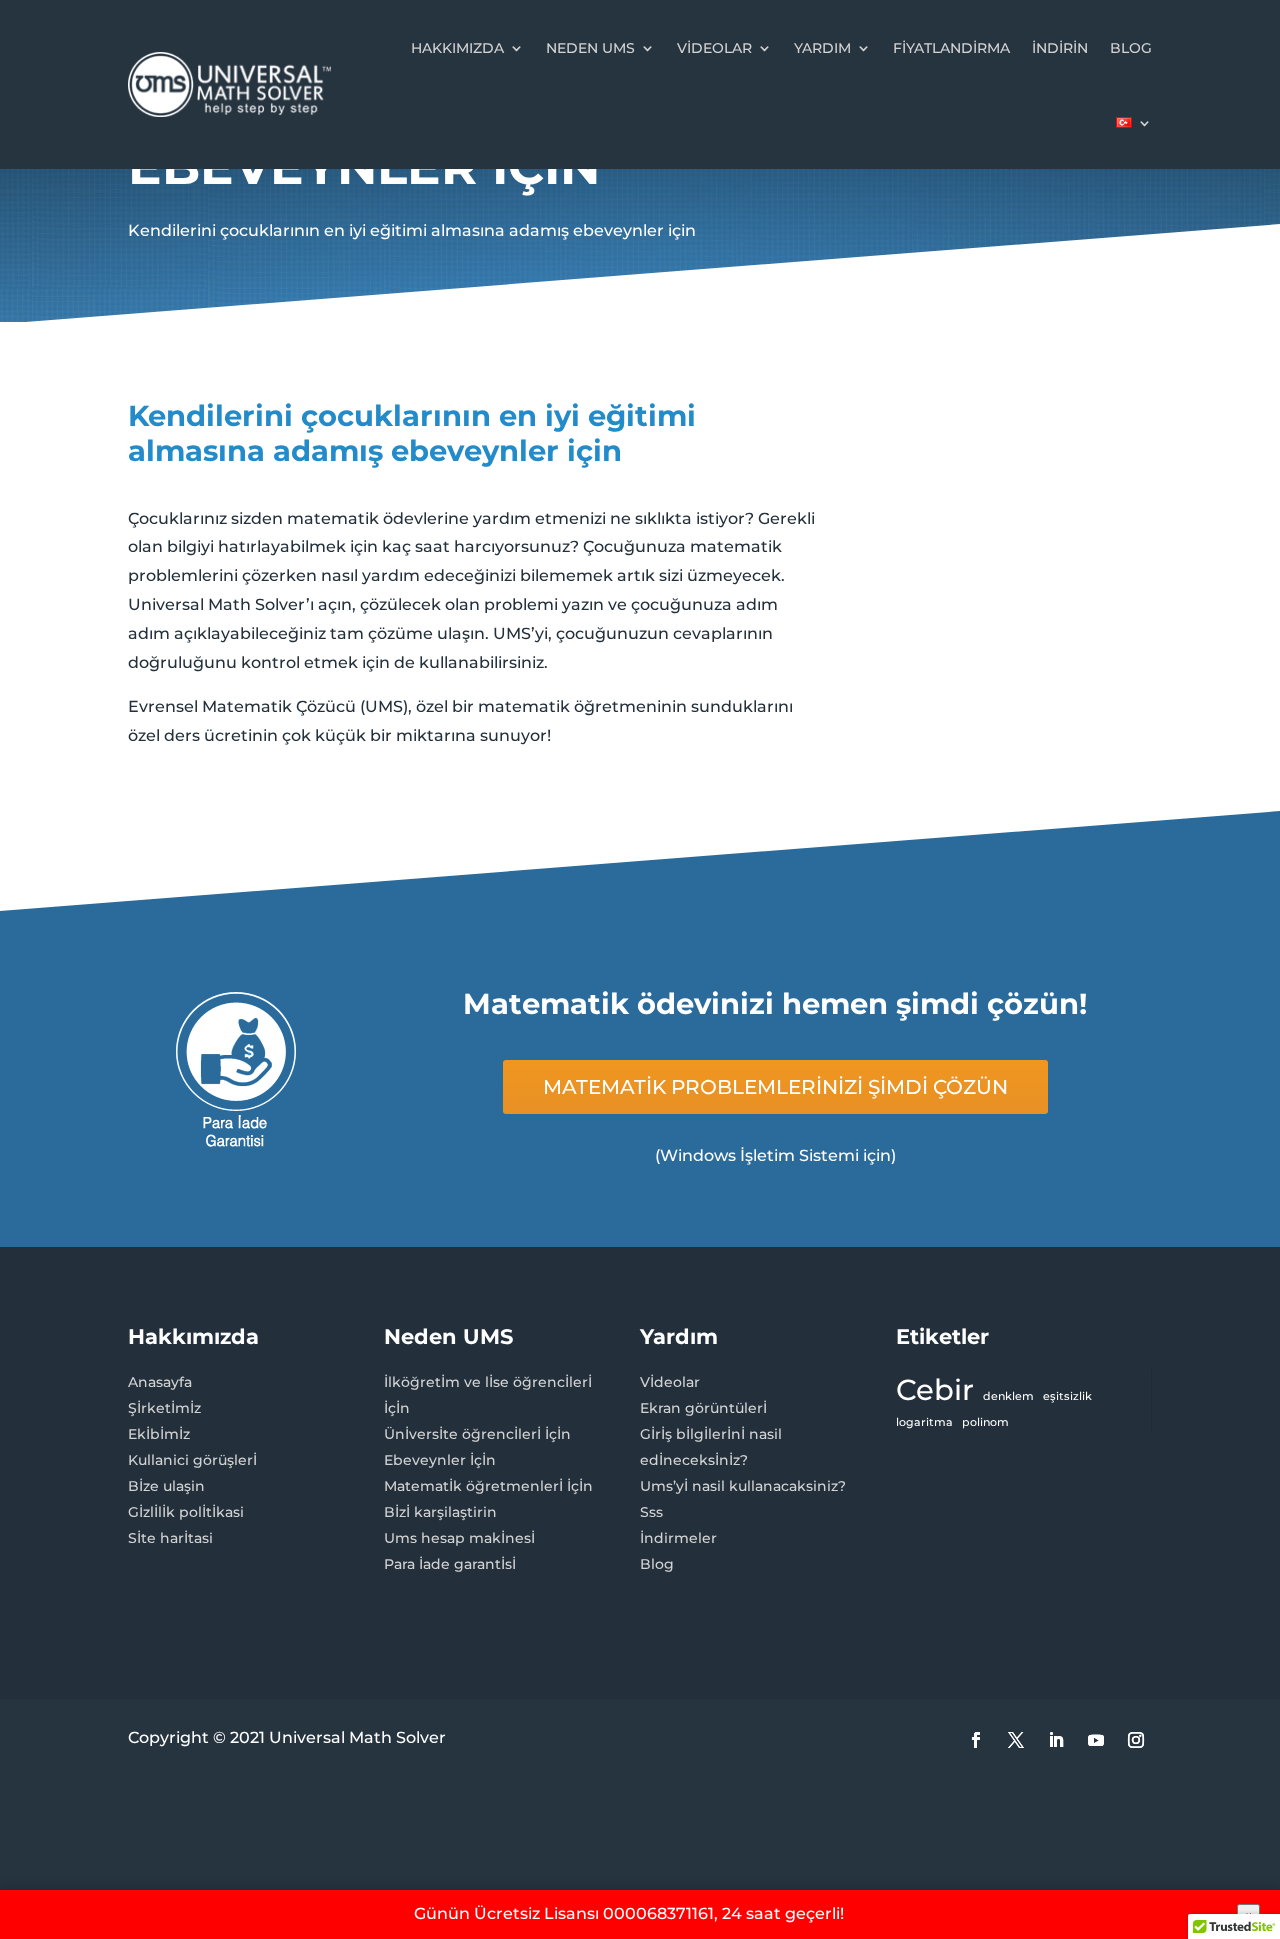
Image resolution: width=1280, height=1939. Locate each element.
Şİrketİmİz (164, 1408)
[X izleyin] (1016, 1740)
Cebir (935, 1389)
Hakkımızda (457, 48)
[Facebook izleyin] (976, 1740)
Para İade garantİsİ (450, 1564)
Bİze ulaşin (166, 1486)
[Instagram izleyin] (1136, 1740)
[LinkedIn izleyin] (1056, 1740)
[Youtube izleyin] (1096, 1740)
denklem (1008, 1396)
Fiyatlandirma (951, 48)
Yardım (822, 48)
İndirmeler (678, 1538)
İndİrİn (1060, 48)
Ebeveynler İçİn (440, 1460)
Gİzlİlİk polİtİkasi (186, 1512)
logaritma (924, 1422)
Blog (1131, 48)
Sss (651, 1512)
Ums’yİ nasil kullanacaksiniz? (743, 1486)
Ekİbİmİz (159, 1434)
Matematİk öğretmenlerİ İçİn (488, 1486)
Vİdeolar (670, 1382)
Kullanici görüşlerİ (192, 1460)
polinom (985, 1422)
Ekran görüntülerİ (703, 1408)
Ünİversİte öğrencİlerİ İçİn (477, 1434)
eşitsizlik (1067, 1396)
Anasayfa (160, 1382)
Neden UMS (590, 48)
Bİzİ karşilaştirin (440, 1512)
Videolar (714, 48)
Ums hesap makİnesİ (459, 1538)
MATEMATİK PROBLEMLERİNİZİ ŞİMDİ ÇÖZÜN (775, 1087)
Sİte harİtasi (170, 1538)
